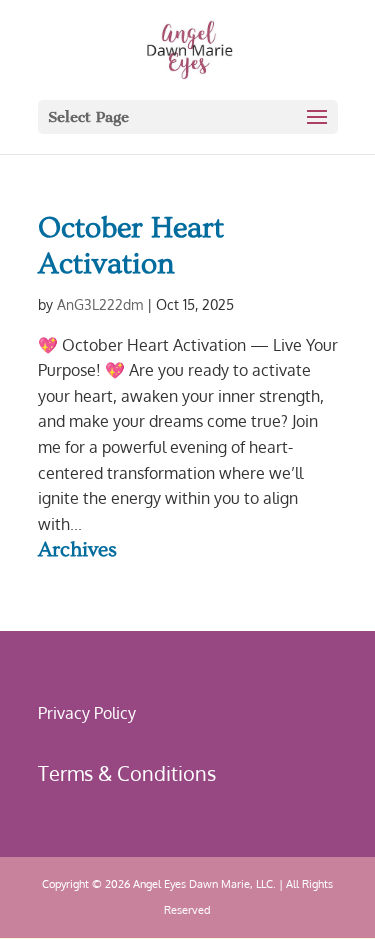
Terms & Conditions (127, 773)
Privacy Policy (87, 713)
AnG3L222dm (100, 304)
